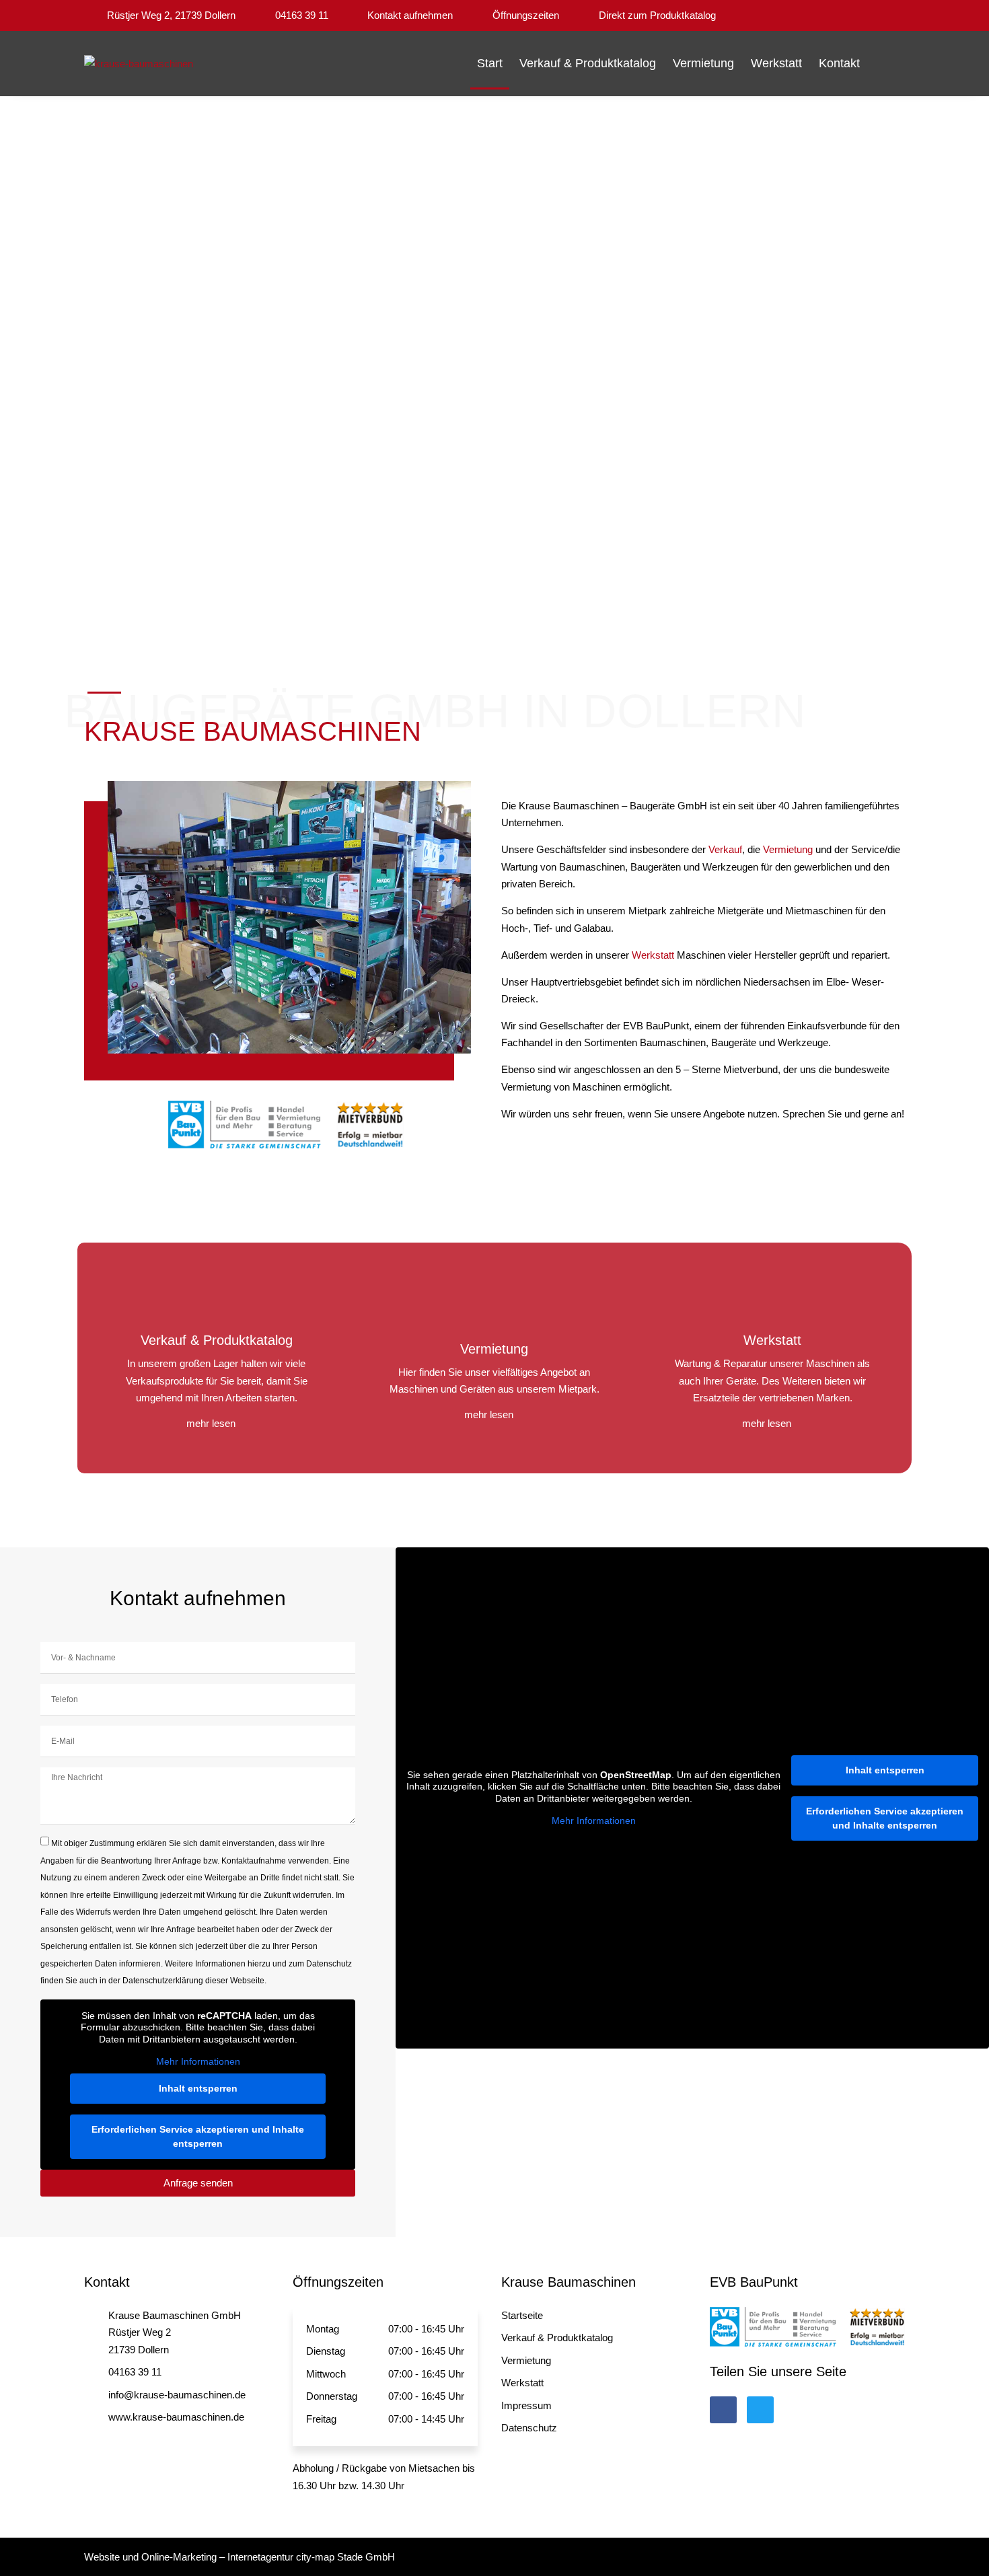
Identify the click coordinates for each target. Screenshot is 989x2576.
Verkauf (725, 849)
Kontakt (839, 63)
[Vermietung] (494, 1309)
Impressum (526, 2405)
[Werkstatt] (772, 1300)
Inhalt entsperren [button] (198, 2088)
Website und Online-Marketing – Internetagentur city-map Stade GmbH (240, 2557)
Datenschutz (529, 2428)
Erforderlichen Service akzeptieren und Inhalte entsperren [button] (198, 2136)
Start (490, 63)
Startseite (522, 2315)
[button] (891, 64)
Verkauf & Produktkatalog (588, 63)
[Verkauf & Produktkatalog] (217, 1300)
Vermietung (703, 63)
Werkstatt (776, 63)
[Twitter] (760, 2410)
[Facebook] (723, 2410)
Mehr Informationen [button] (198, 2061)
